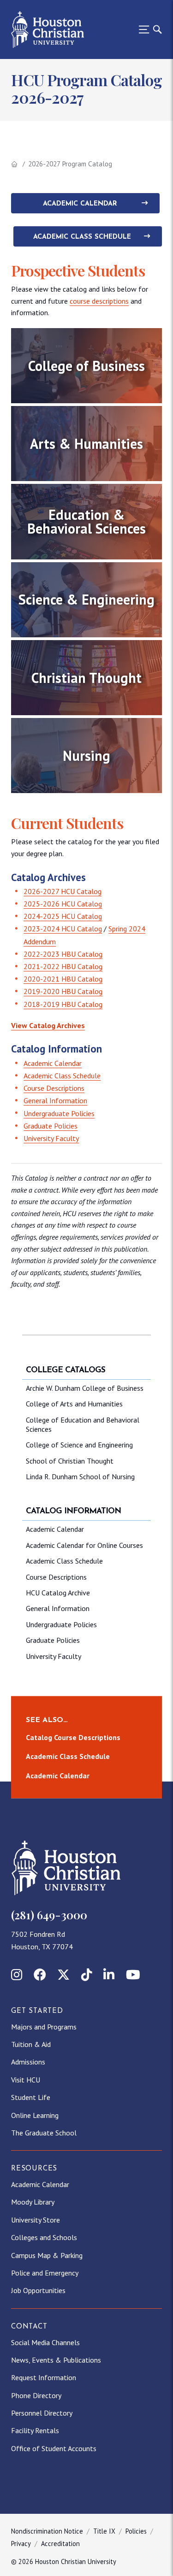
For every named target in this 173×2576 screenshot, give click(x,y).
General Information (55, 1100)
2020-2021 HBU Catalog (63, 979)
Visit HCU (26, 2080)
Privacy (21, 2544)
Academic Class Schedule (82, 237)
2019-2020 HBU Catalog (63, 991)
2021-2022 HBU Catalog (63, 966)
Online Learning (35, 2115)
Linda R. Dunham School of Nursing (80, 1476)
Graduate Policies (51, 1126)
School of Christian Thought (70, 1461)
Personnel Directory (42, 2413)
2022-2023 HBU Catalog (63, 954)
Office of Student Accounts (54, 2448)
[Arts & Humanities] (86, 444)
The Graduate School (44, 2133)
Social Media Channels (45, 2342)
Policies (136, 2531)
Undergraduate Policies (59, 1113)
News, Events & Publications (56, 2360)
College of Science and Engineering (79, 1445)
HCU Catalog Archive (58, 1593)
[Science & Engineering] (86, 600)
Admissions (28, 2062)
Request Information (44, 2377)
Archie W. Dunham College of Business (85, 1388)
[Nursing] (86, 756)
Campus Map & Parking (47, 2255)
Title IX (104, 2531)
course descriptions (99, 301)
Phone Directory (36, 2395)
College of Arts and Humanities (74, 1404)
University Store (36, 2220)
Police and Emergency (45, 2273)
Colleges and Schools (44, 2237)
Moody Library (33, 2202)
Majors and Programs (44, 2027)
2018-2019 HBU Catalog (63, 1004)
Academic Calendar (80, 204)
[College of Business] (86, 366)
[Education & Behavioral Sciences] (86, 521)
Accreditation (60, 2544)
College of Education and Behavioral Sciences (83, 1424)
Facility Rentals (35, 2430)
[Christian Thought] (86, 678)
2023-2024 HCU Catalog (63, 929)
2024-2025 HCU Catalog (63, 916)
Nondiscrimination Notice (47, 2531)
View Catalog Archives (48, 1025)
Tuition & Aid (31, 2044)
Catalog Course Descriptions (73, 1737)
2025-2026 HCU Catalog (63, 904)
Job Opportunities (38, 2290)
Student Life (31, 2097)
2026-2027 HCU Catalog (63, 891)
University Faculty (51, 1138)
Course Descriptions (54, 1088)
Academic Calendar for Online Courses (84, 1545)
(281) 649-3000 (49, 1915)
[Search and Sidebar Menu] (148, 29)
